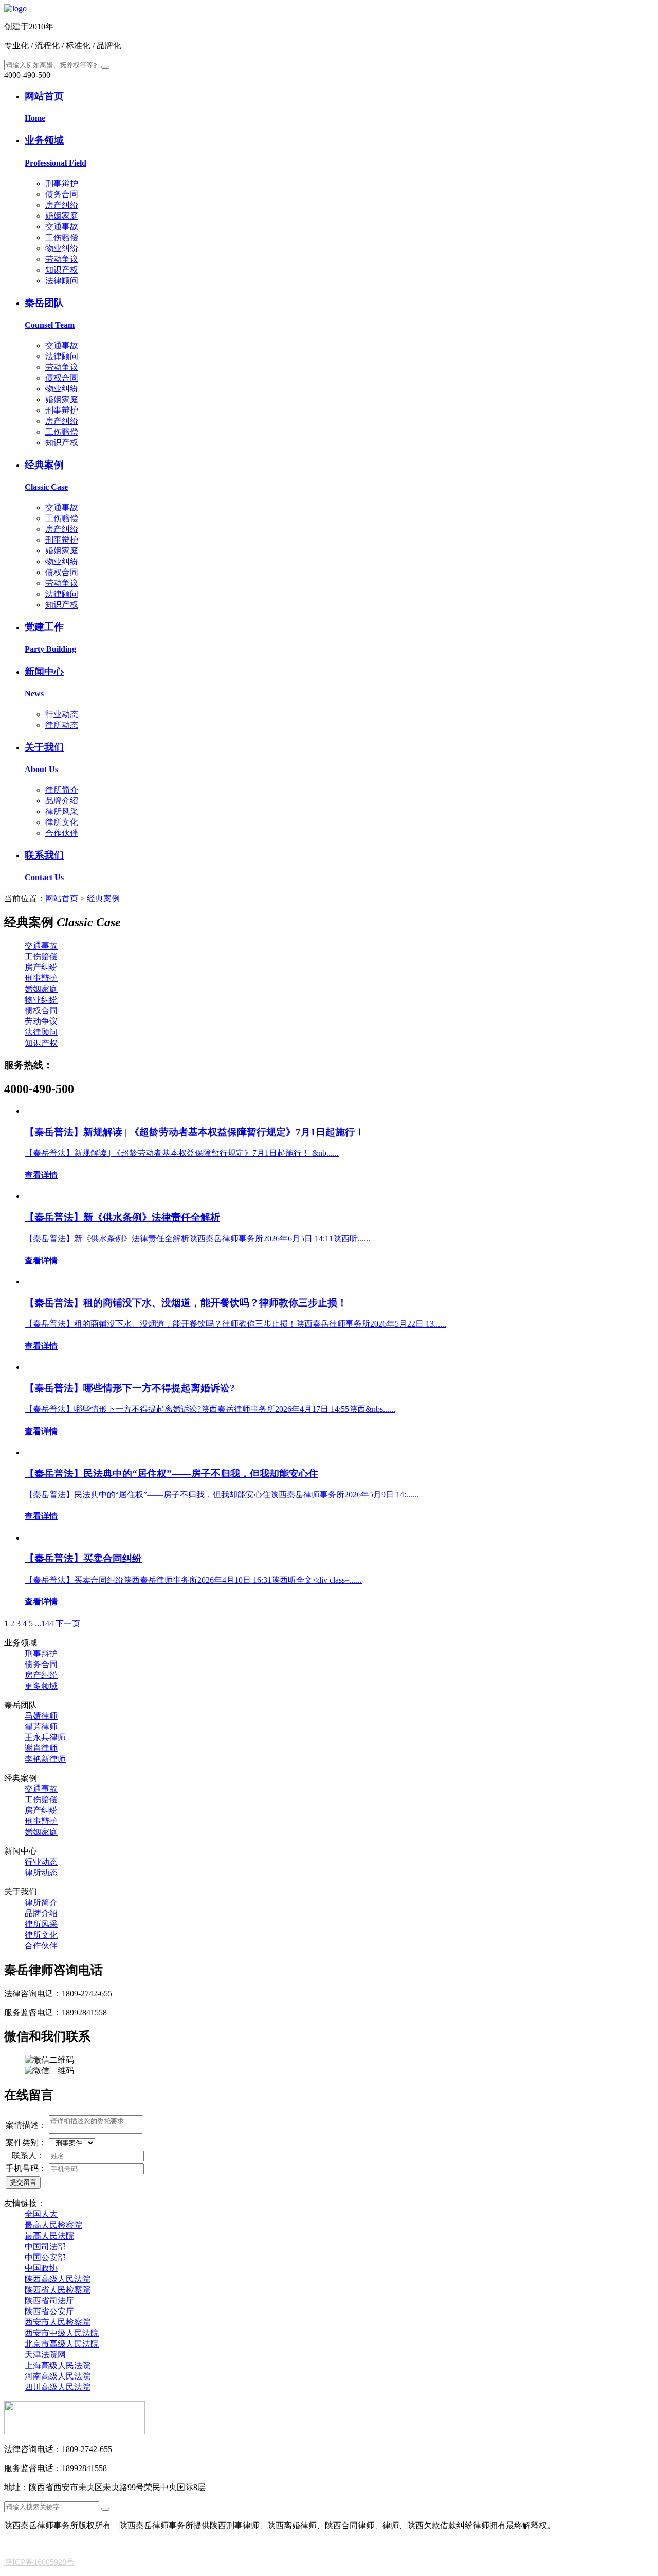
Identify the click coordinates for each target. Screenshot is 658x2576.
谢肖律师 (41, 1748)
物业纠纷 (62, 248)
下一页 (68, 1624)
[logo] (15, 8)
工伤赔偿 (62, 237)
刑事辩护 (62, 183)
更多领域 (41, 1686)
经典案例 (103, 898)
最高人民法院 (49, 2236)
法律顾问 (62, 281)
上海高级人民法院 (58, 2365)
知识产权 (62, 270)
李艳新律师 (45, 1759)
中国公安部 (45, 2257)
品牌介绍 (62, 801)
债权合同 (62, 378)
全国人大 (41, 2214)
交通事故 (62, 227)
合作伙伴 (62, 833)
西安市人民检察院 (58, 2322)
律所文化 (62, 822)
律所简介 (62, 790)
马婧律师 (41, 1716)
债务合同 (62, 194)
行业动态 (62, 714)
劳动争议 (62, 259)
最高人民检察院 (53, 2225)
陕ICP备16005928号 (39, 2562)
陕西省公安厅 (49, 2311)
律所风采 (62, 811)
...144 (44, 1624)
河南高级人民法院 (58, 2376)
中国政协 (41, 2268)
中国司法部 (45, 2247)
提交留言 (23, 2182)
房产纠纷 (62, 205)
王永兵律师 (45, 1737)
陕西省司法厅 (49, 2301)
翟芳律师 (41, 1727)
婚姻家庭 (62, 216)
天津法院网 (45, 2355)
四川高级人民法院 (58, 2387)
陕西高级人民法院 (58, 2279)
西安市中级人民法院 (62, 2333)
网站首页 (62, 898)
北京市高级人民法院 (62, 2344)
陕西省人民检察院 (58, 2290)
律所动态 (62, 725)
